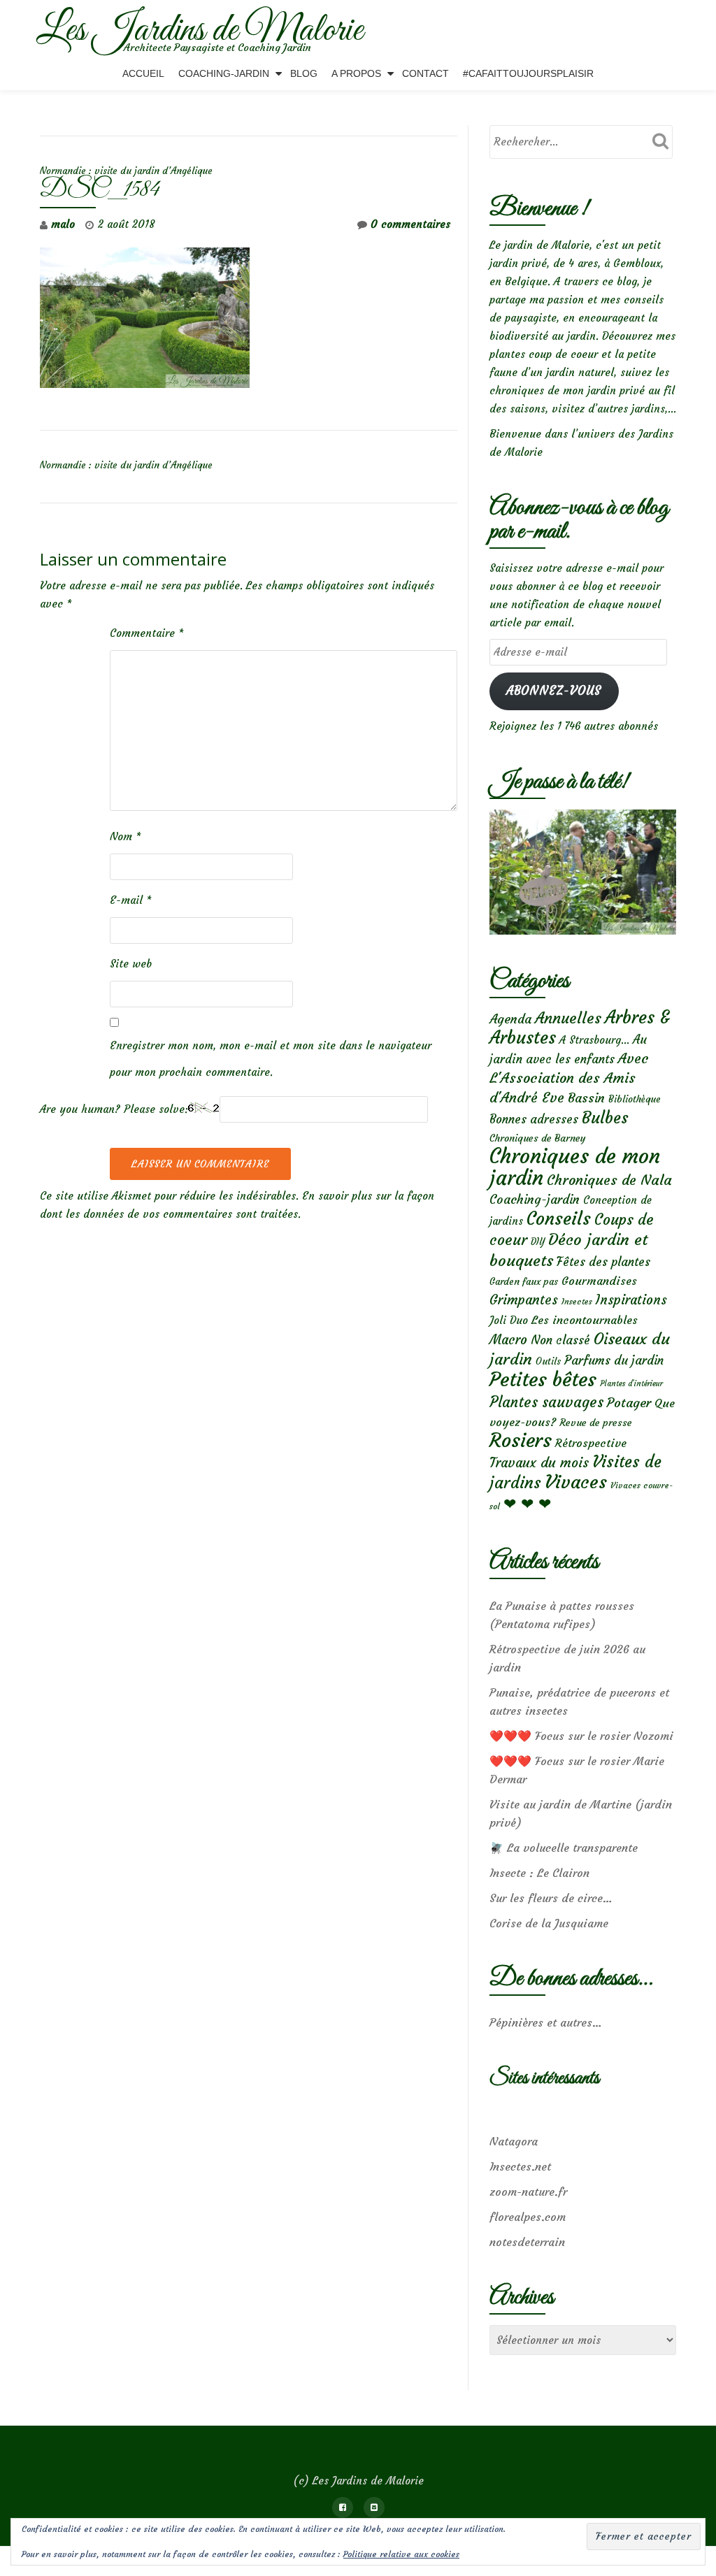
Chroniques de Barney (538, 1138)
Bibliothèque (635, 1099)
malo (63, 224)
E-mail (131, 900)
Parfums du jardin (614, 1360)
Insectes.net (520, 2166)
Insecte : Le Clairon (539, 1873)
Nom (126, 836)
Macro (508, 1340)
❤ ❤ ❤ (527, 1504)
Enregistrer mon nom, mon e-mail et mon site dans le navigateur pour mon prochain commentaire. (271, 1059)
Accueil (143, 73)
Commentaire (147, 633)
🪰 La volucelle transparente (564, 1848)
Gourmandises (599, 1281)
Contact (425, 73)
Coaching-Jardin (224, 73)
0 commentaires (410, 224)
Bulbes (605, 1118)
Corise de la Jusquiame (549, 1923)
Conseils (559, 1218)
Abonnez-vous (554, 691)
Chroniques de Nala (609, 1180)
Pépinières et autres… (546, 2022)
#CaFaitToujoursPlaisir (528, 73)
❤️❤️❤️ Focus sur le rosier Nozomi (581, 1736)
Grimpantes (524, 1300)
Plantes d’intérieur (631, 1384)
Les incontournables (585, 1320)
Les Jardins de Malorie (200, 31)
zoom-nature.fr (528, 2192)
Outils (548, 1361)
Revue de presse (596, 1423)
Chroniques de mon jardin (575, 1167)
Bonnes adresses (534, 1120)
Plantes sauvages (546, 1402)
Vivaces (576, 1482)
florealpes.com (528, 2217)
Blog (304, 73)
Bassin (586, 1098)
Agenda (510, 1019)
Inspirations (631, 1300)
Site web (131, 964)
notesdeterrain (527, 2242)
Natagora (514, 2141)
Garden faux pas (524, 1282)
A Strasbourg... (594, 1040)
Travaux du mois (539, 1462)
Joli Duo (509, 1320)
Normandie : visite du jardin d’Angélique (126, 171)
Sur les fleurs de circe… (551, 1898)
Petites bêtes (543, 1380)
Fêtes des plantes (603, 1262)
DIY (538, 1242)
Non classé (560, 1340)
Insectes (577, 1302)
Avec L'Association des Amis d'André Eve (569, 1078)
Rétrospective (591, 1443)
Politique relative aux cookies (401, 2554)
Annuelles (568, 1018)
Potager (629, 1403)
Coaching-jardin (535, 1200)
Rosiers (521, 1440)
